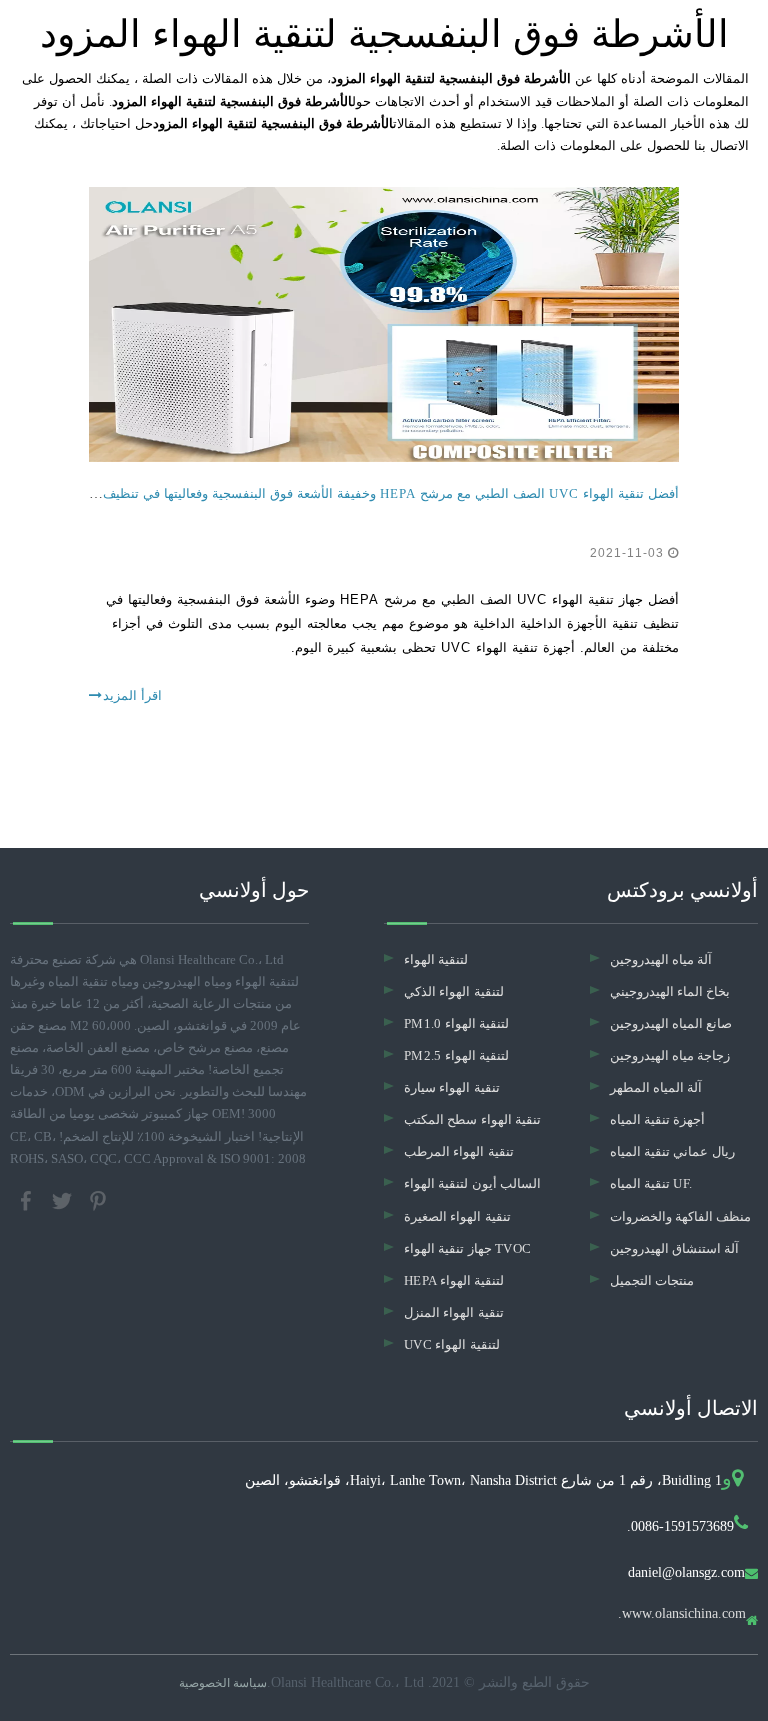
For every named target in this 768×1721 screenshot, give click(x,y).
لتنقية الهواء (436, 959)
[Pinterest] (98, 1198)
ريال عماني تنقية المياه (672, 1151)
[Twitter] (64, 1198)
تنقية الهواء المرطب (459, 1151)
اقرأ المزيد (132, 695)
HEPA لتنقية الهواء (454, 1280)
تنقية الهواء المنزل (454, 1312)
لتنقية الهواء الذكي (454, 991)
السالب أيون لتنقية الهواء (472, 1183)
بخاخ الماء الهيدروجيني (670, 991)
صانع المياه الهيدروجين (671, 1023)
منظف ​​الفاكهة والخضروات (681, 1216)
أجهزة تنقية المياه (658, 1119)
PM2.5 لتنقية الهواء (456, 1055)
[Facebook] (28, 1198)
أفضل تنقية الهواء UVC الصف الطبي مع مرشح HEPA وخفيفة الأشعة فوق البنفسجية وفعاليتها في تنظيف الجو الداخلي (354, 493)
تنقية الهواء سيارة (452, 1087)
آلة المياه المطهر (656, 1087)
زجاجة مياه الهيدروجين (670, 1055)
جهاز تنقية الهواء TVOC (467, 1248)
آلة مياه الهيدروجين (661, 959)
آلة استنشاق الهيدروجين (675, 1248)
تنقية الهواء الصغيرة (457, 1216)
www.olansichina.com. (682, 1614)
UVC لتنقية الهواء (452, 1344)
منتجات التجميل (652, 1280)
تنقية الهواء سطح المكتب (472, 1119)
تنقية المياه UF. (651, 1183)
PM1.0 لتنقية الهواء (456, 1023)
